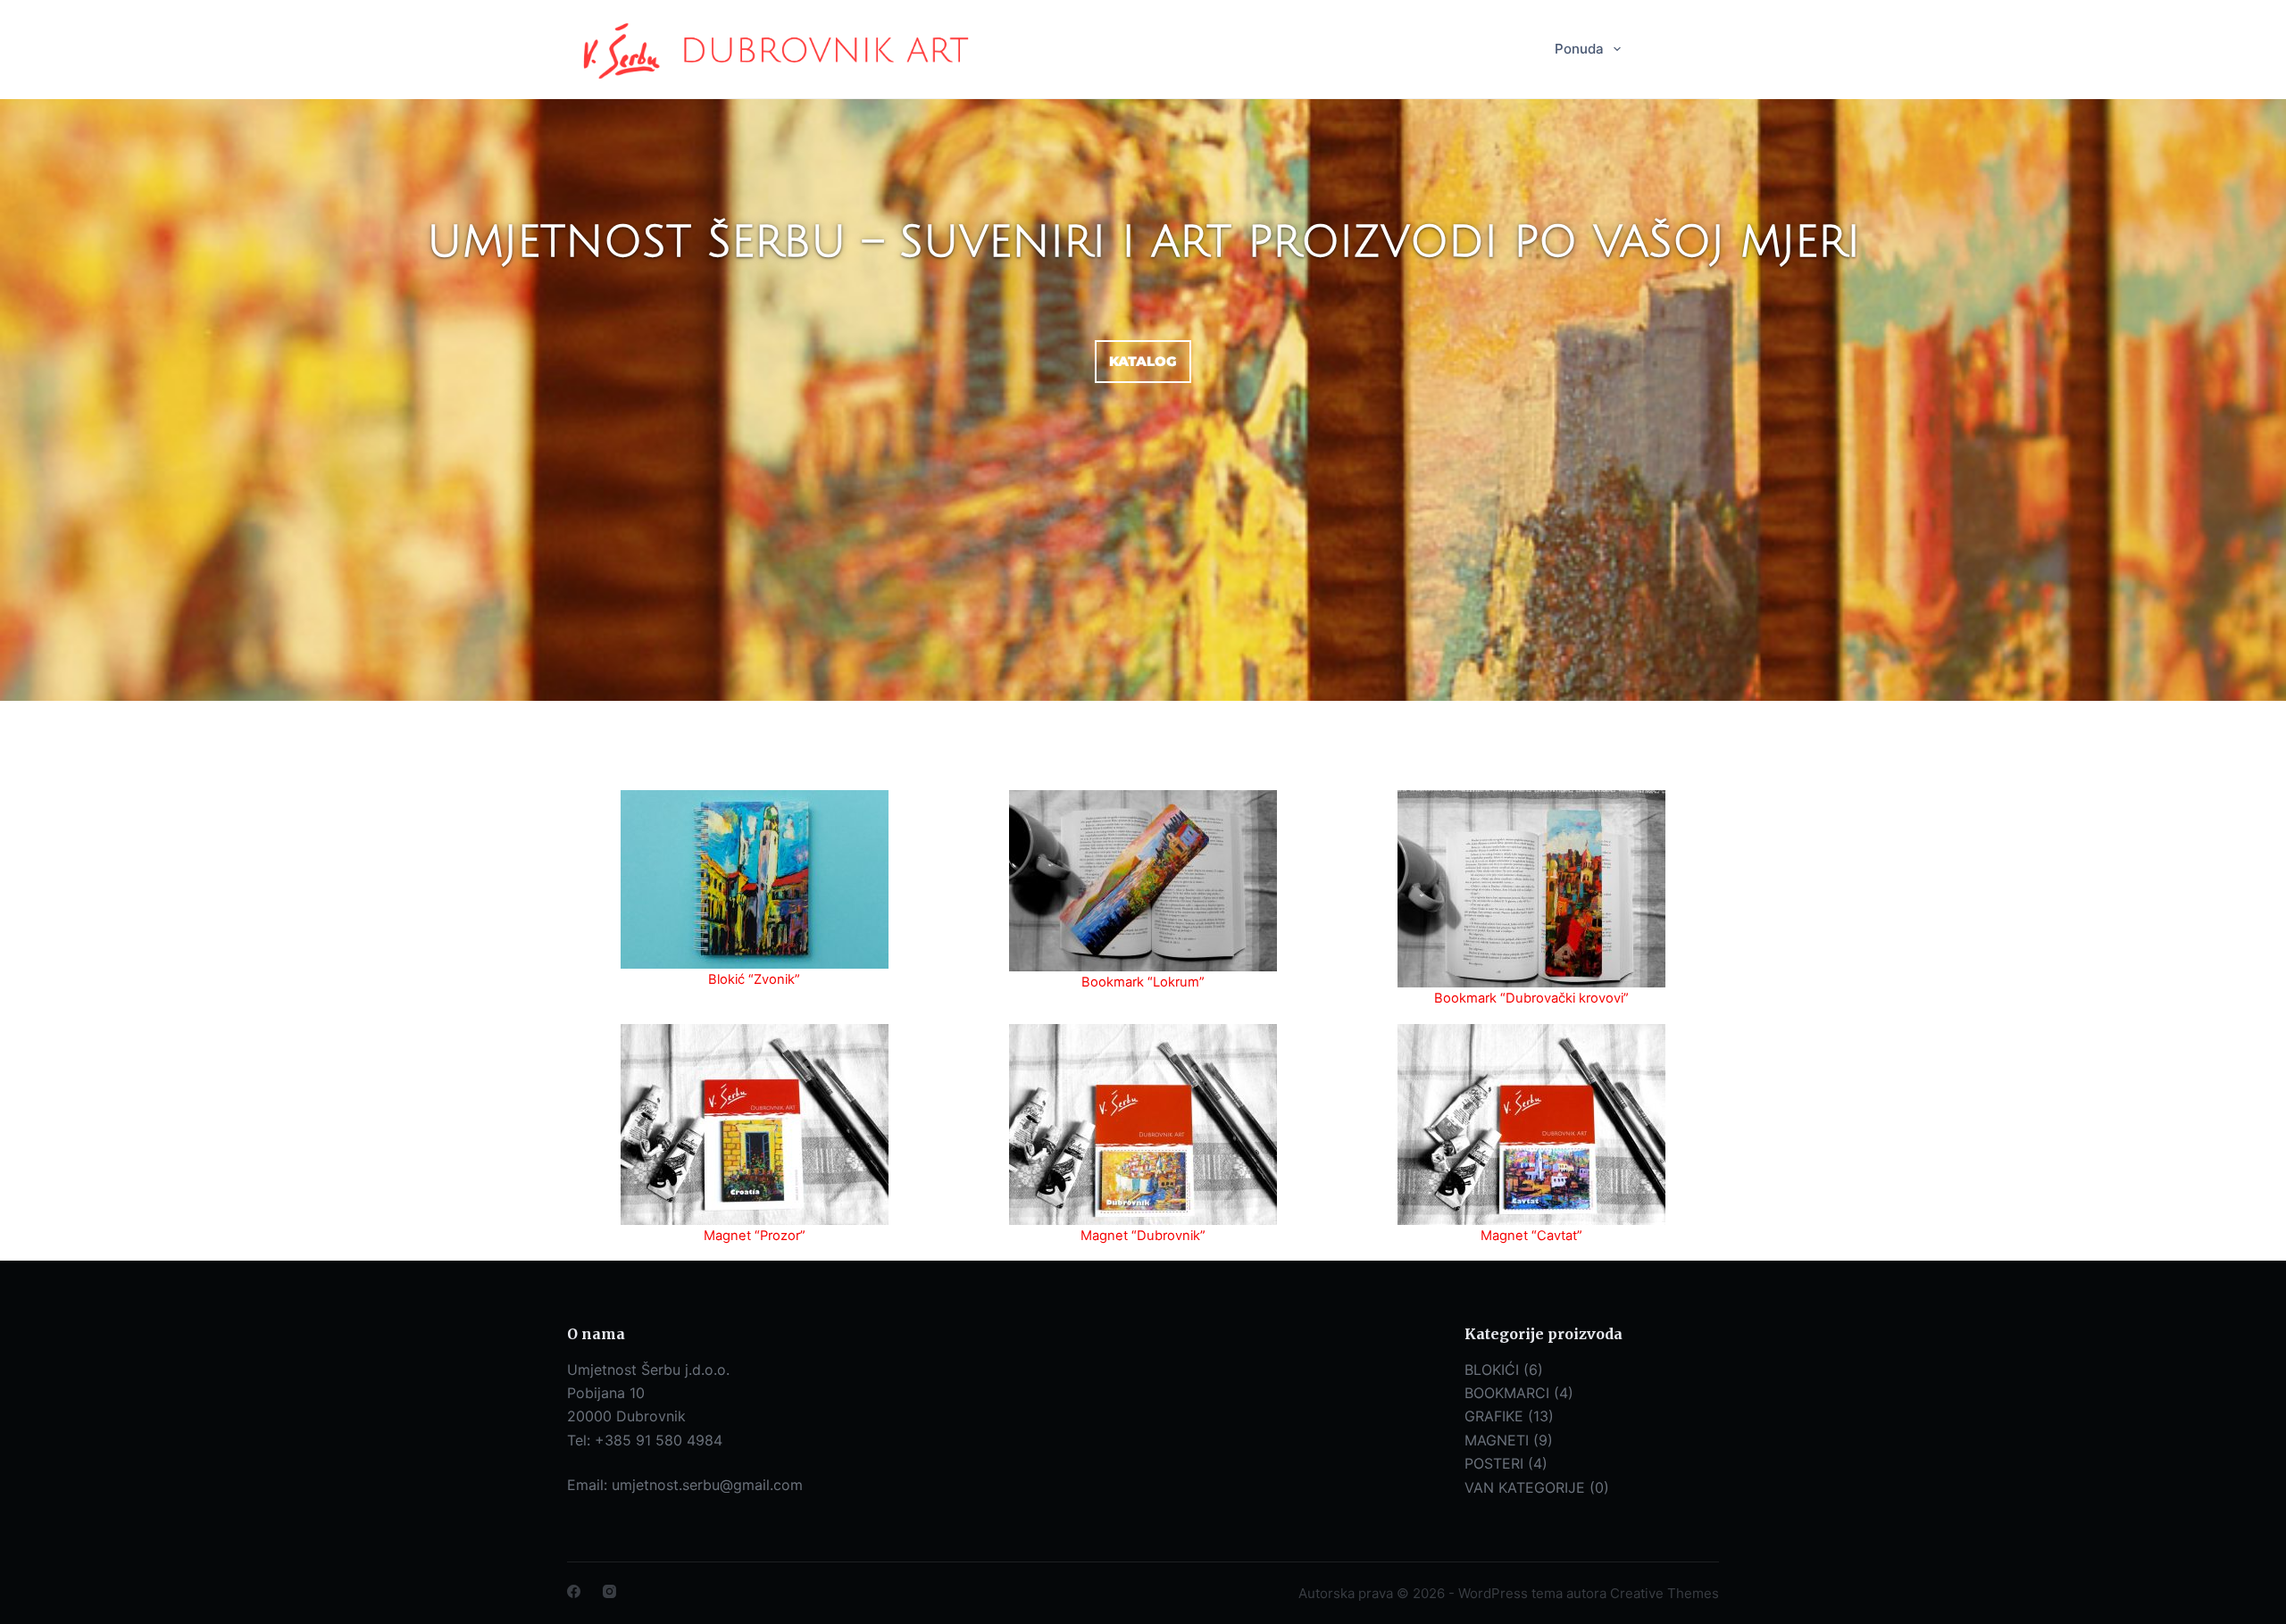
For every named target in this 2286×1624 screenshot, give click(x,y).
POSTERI (1494, 1463)
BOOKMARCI (1507, 1393)
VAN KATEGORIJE (1525, 1487)
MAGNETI (1497, 1440)
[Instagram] (609, 1591)
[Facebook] (574, 1591)
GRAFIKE (1494, 1416)
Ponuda (1579, 49)
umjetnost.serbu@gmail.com (707, 1485)
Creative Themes (1664, 1593)
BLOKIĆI (1492, 1370)
